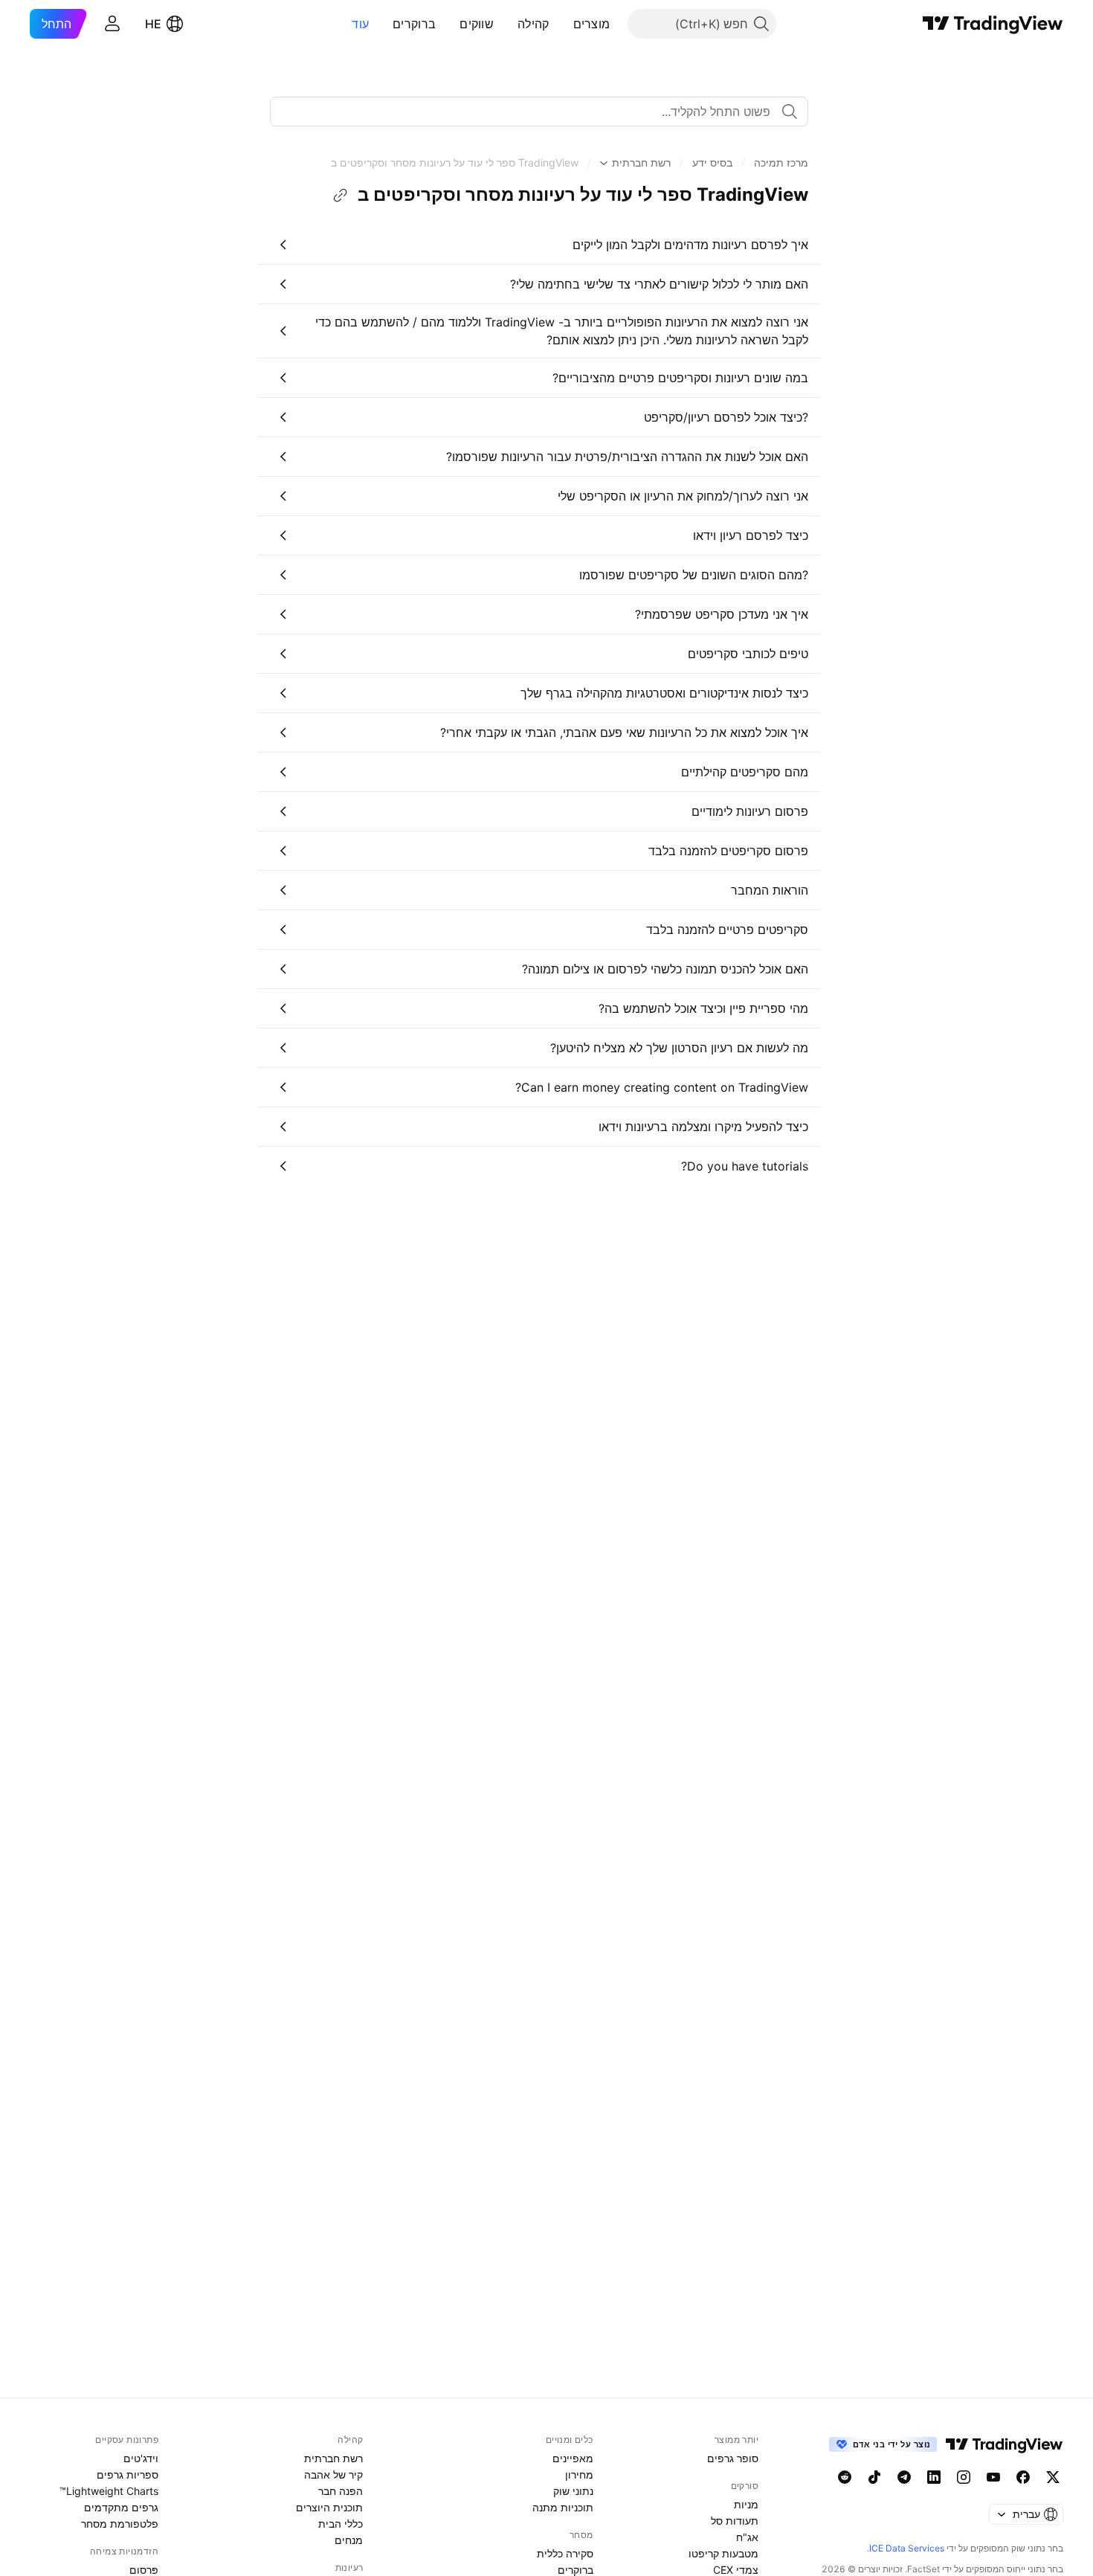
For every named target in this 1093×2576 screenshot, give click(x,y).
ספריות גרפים (128, 2474)
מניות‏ (746, 2504)
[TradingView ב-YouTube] (993, 2477)
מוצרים (592, 24)
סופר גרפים (733, 2458)
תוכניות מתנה (563, 2507)
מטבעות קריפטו (723, 2553)
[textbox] (533, 112)
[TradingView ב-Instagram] (964, 2477)
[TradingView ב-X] (1053, 2477)
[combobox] (539, 112)
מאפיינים (573, 2458)
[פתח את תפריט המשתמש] (112, 24)
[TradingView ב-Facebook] (1023, 2477)
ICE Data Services (907, 2548)
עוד (360, 24)
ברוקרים (414, 24)
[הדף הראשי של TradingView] (993, 24)
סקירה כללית (565, 2553)
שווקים (477, 24)
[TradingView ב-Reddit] (845, 2477)
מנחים (349, 2540)
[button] (562, 24)
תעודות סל (735, 2521)
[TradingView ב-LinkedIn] (934, 2477)
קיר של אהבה (333, 2474)
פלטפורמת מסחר (120, 2524)
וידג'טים (141, 2458)
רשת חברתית (333, 2458)
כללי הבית (341, 2524)
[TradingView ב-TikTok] (874, 2477)
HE (153, 24)
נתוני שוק (573, 2491)
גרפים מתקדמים (121, 2507)
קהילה (533, 24)
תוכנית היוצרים (329, 2507)
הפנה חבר (341, 2491)
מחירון (579, 2474)
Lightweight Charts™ (109, 2491)
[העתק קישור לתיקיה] (341, 196)
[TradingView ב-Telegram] (904, 2477)
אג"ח (747, 2537)
